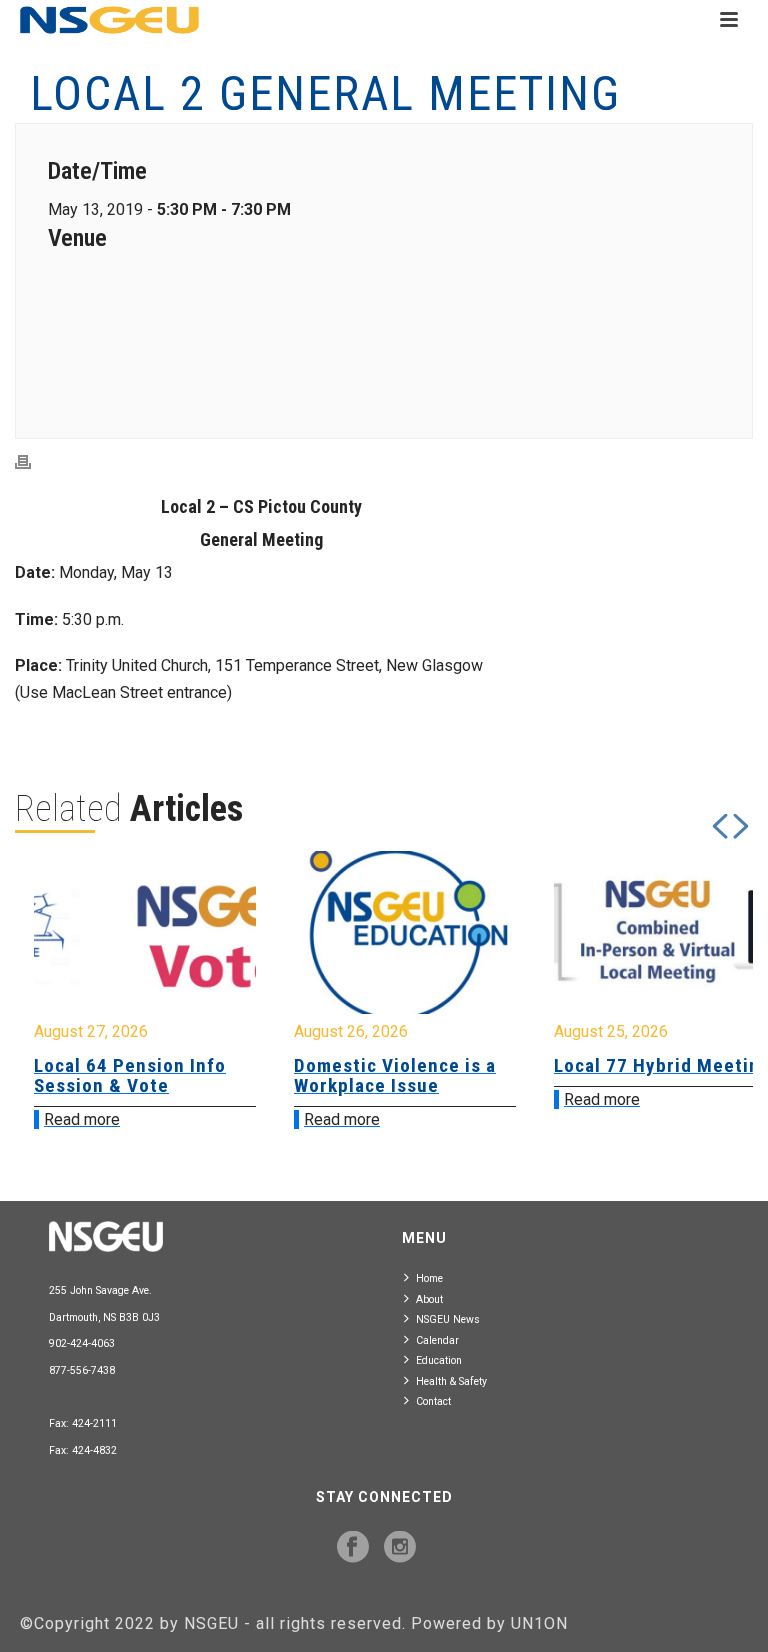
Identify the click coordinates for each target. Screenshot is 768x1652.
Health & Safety (451, 1381)
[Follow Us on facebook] (353, 1548)
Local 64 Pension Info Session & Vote (130, 1075)
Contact (433, 1401)
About (429, 1299)
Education (439, 1360)
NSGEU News (448, 1319)
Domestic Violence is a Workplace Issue (395, 1075)
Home (429, 1278)
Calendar (437, 1340)
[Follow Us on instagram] (400, 1548)
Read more (82, 1119)
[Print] (33, 462)
